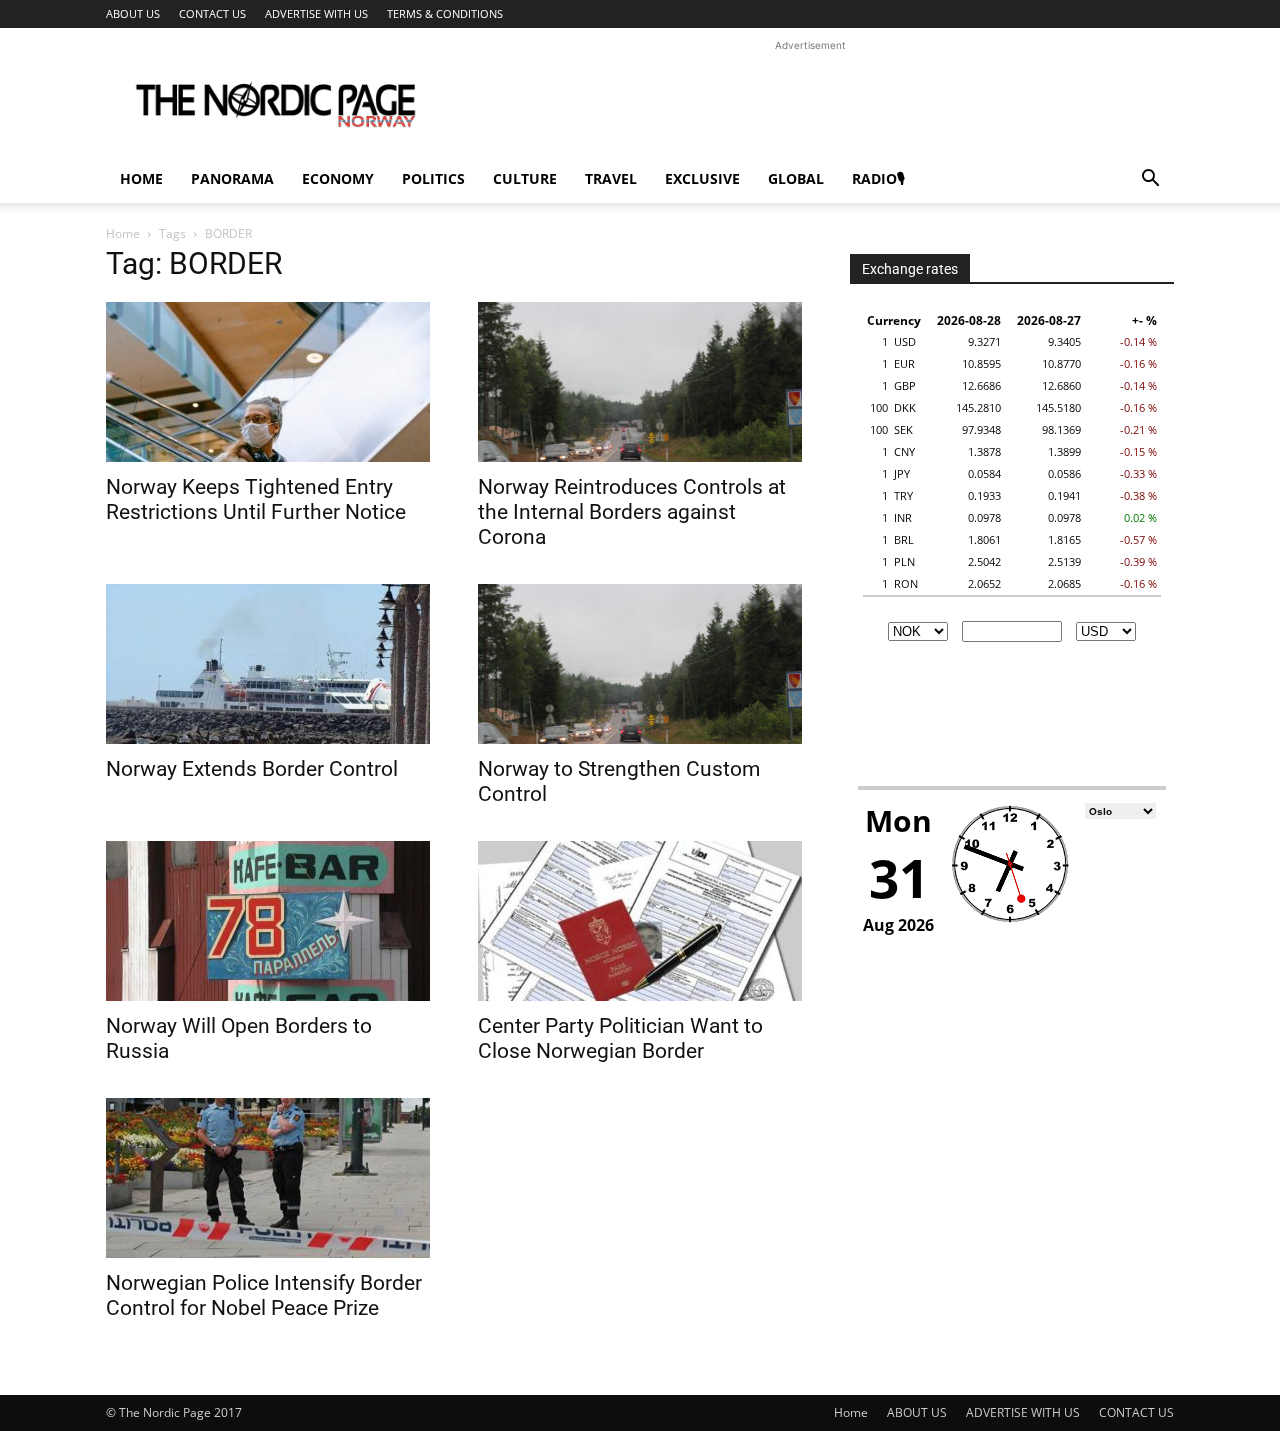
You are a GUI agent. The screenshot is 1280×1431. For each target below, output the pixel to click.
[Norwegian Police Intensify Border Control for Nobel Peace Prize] (268, 1178)
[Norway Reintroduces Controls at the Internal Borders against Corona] (640, 382)
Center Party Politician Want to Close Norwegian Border (620, 1038)
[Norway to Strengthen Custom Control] (640, 664)
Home (141, 178)
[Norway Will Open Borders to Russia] (268, 921)
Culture (525, 178)
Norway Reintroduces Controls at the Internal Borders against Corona (632, 512)
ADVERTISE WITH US (316, 13)
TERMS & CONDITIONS (445, 13)
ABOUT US (133, 13)
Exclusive (702, 178)
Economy (338, 178)
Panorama (232, 178)
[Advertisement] (810, 101)
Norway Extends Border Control (252, 769)
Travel (611, 178)
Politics (433, 178)
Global (796, 178)
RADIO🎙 (878, 178)
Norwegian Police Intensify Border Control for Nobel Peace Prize (264, 1295)
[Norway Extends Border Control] (268, 664)
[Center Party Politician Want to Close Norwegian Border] (640, 921)
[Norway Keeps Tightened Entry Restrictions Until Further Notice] (268, 382)
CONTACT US (212, 13)
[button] (1150, 180)
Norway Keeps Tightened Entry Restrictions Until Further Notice (256, 499)
